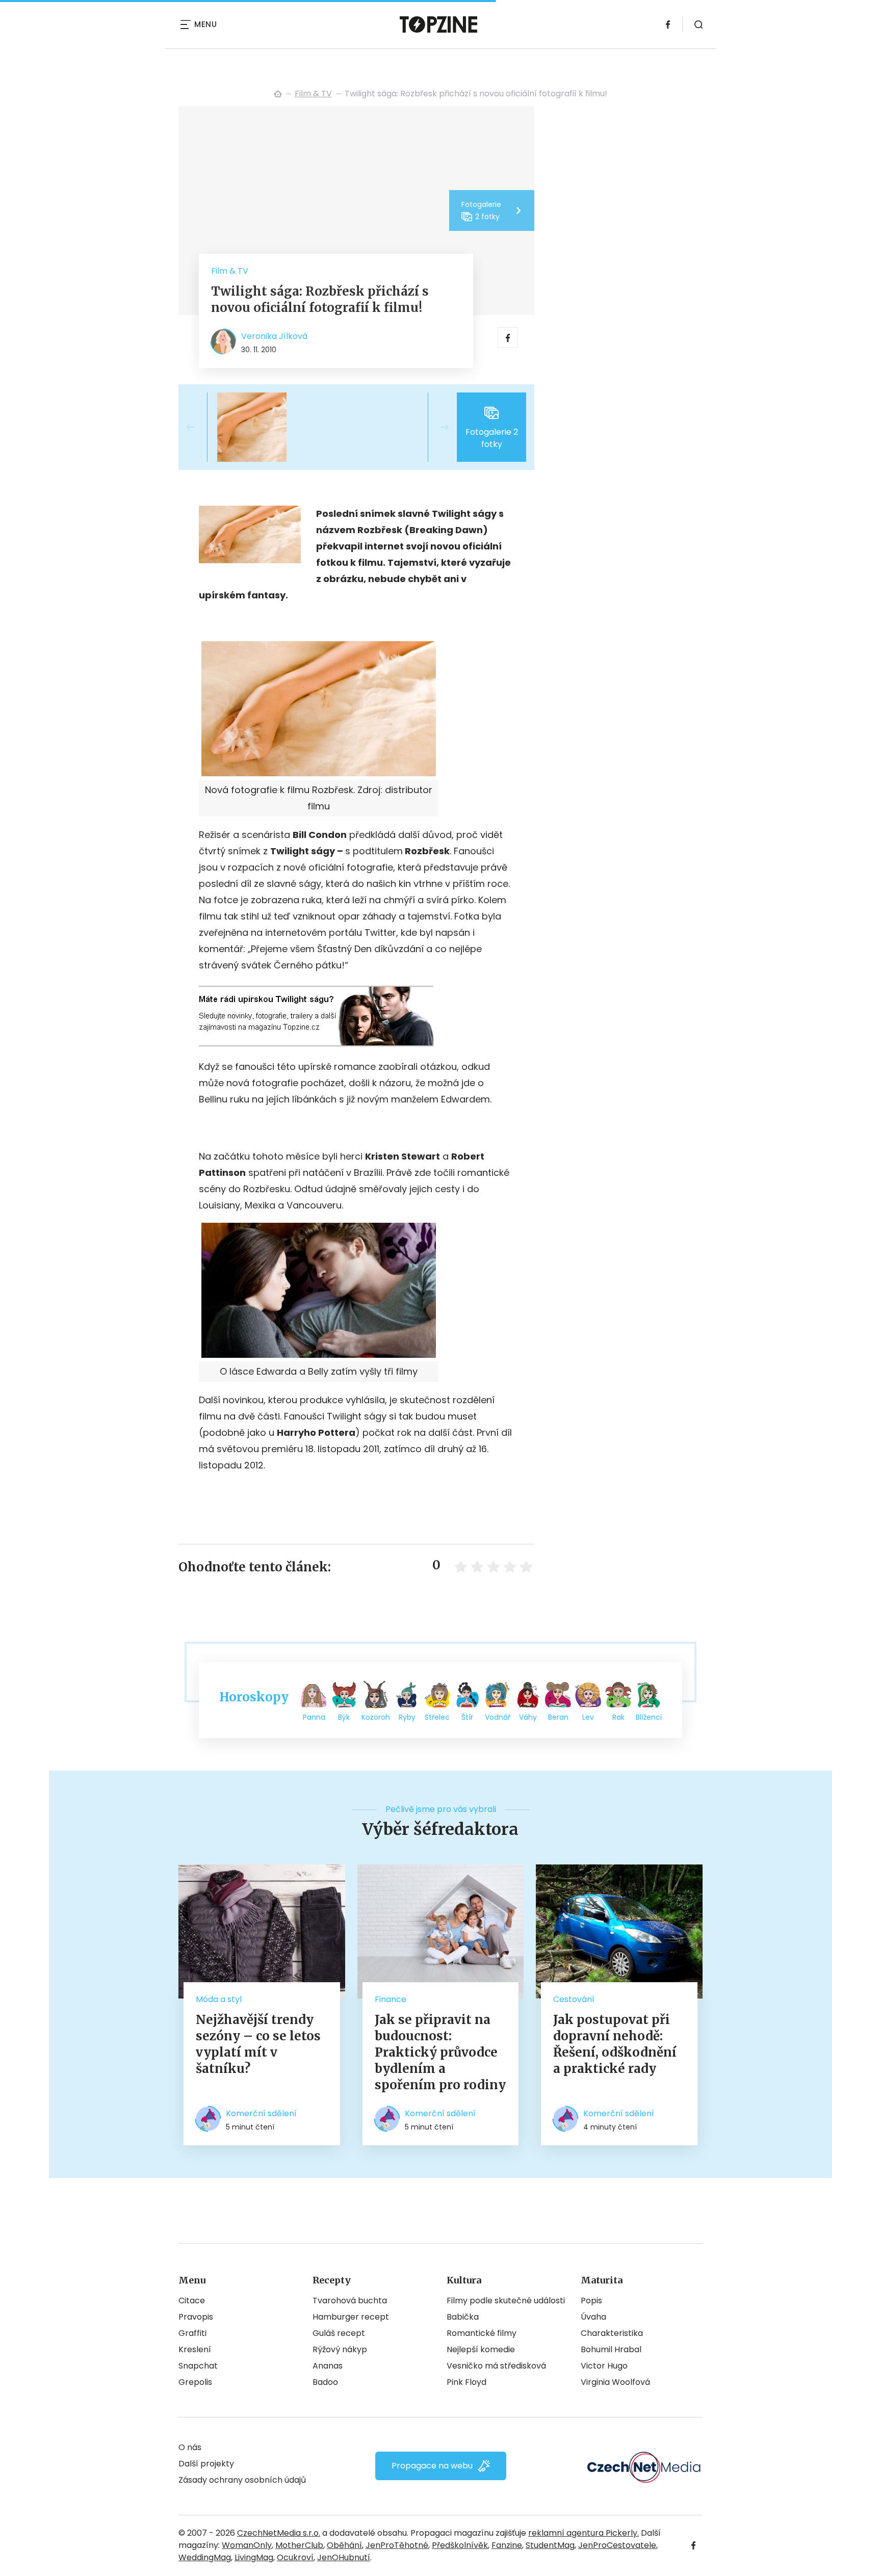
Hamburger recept (351, 2317)
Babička (463, 2317)
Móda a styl (219, 1999)
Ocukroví (295, 2557)
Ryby (407, 1717)
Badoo (325, 2382)
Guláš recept (339, 2333)
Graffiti (192, 2333)
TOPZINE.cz (278, 94)
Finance (391, 1999)
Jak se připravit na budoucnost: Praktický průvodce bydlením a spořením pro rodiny (440, 2052)
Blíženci (649, 1717)
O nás (190, 2447)
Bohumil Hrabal (611, 2349)
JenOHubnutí (344, 2557)
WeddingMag (205, 2557)
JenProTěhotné (397, 2545)
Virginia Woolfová (615, 2382)
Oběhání (344, 2545)
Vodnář (498, 1717)
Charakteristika (612, 2333)
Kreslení (195, 2349)
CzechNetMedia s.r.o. (279, 2533)
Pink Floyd (467, 2382)
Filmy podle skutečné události (506, 2301)
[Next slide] (436, 427)
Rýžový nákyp (340, 2349)
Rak (618, 1717)
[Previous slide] (199, 427)
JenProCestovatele (617, 2545)
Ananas (328, 2366)
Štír (467, 1717)
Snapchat (198, 2366)
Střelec (437, 1717)
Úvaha (593, 2317)
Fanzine (507, 2545)
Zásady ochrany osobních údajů (242, 2480)
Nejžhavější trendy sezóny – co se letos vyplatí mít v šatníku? (258, 2044)
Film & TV (313, 94)
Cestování (574, 1999)
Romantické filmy (482, 2333)
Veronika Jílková (274, 336)
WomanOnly (247, 2545)
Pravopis (196, 2317)
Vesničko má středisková (496, 2366)
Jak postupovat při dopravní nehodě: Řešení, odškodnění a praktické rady (615, 2044)
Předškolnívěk (460, 2545)
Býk (344, 1717)
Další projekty (206, 2464)
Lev (588, 1717)
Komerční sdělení (261, 2113)
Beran (558, 1717)
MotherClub (299, 2545)
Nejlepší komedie (481, 2349)
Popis (591, 2301)
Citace (192, 2301)
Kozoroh (376, 1717)
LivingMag (254, 2557)
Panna (314, 1717)
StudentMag (550, 2545)
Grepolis (195, 2382)
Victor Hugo (604, 2366)
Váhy (528, 1717)
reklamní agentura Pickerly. (584, 2533)
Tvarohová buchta (350, 2301)
